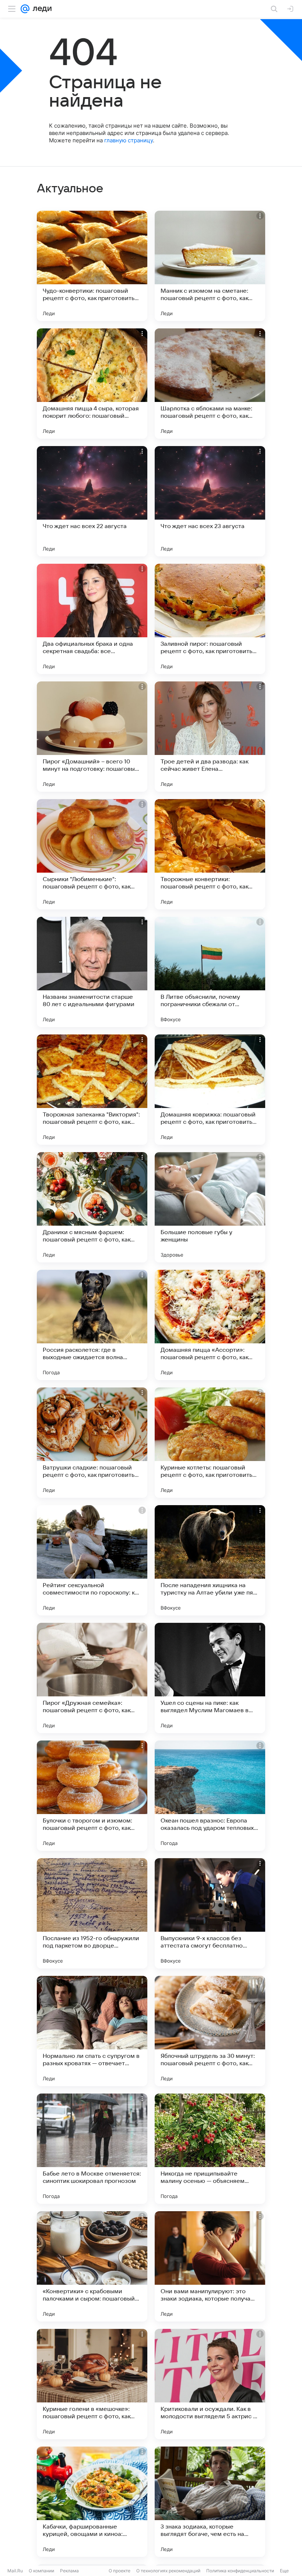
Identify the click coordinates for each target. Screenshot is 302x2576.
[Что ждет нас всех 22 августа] (92, 501)
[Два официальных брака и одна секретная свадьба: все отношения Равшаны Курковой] (92, 619)
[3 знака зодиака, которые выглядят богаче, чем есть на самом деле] (210, 2502)
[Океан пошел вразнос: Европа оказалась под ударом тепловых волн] (210, 1796)
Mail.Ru (15, 2571)
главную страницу (129, 140)
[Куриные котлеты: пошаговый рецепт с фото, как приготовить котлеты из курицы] (210, 1443)
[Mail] (25, 9)
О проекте (120, 2571)
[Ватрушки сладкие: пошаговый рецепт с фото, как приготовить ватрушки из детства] (92, 1443)
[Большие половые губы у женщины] (210, 1207)
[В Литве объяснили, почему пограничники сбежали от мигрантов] (210, 972)
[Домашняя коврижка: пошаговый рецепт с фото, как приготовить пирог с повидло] (210, 1090)
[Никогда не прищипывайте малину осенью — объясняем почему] (210, 2149)
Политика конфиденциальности (240, 2571)
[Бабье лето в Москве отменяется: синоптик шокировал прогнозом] (92, 2149)
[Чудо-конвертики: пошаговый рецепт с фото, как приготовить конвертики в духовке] (92, 266)
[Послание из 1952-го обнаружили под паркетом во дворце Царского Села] (92, 1913)
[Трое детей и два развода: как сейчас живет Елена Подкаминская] (210, 737)
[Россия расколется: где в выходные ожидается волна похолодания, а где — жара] (92, 1325)
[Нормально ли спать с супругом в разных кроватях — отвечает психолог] (92, 2031)
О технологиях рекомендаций (168, 2571)
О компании (41, 2571)
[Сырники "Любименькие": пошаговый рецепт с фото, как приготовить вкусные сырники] (92, 854)
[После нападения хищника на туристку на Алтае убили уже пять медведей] (210, 1560)
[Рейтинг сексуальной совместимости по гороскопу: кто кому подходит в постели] (92, 1560)
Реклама (69, 2571)
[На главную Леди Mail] (41, 9)
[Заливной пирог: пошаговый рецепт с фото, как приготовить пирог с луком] (210, 619)
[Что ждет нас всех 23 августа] (210, 501)
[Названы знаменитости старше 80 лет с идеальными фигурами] (92, 972)
